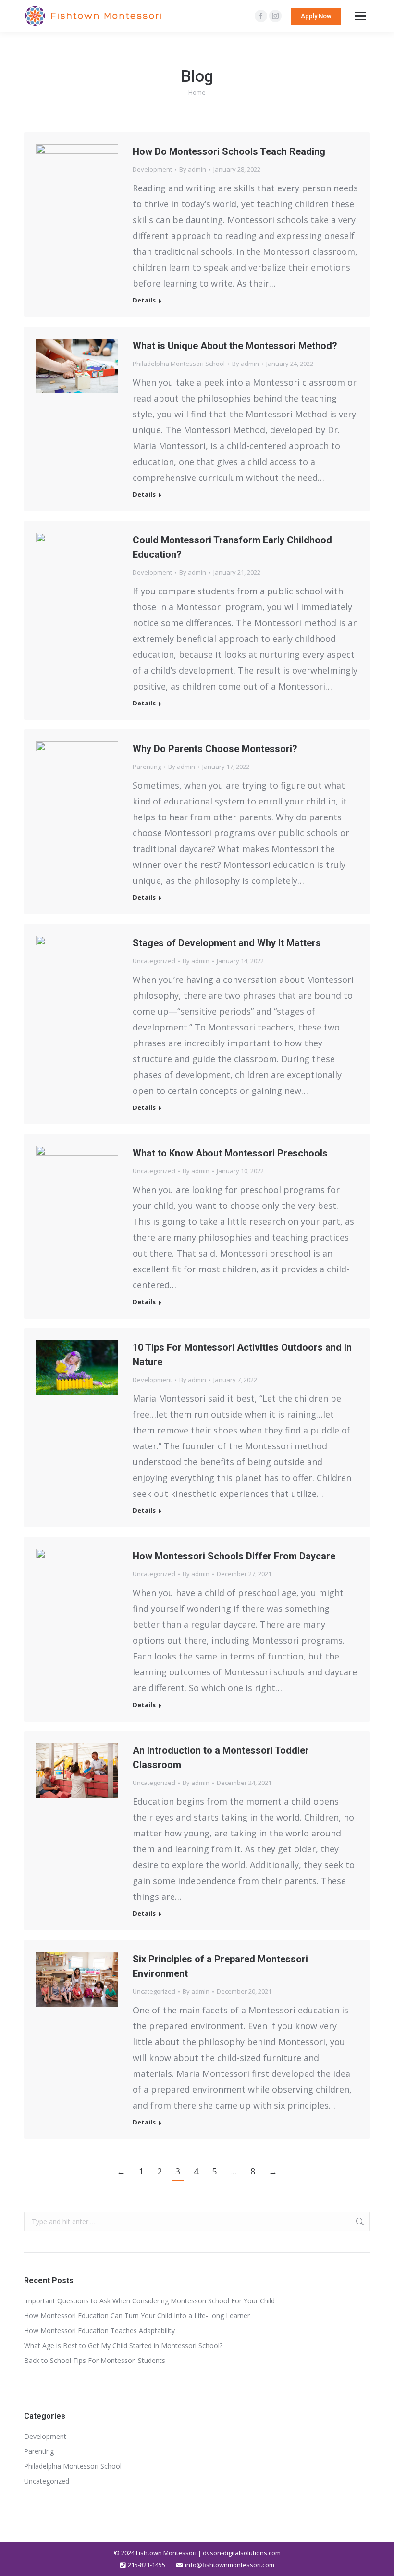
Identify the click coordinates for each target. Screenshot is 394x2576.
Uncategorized (154, 961)
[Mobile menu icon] (360, 16)
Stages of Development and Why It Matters (227, 943)
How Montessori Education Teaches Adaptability (100, 2331)
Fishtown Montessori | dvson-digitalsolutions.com (208, 2553)
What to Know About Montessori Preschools (230, 1153)
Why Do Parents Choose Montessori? (215, 749)
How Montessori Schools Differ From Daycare (234, 1556)
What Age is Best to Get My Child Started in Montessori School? (123, 2345)
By (193, 169)
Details (144, 300)
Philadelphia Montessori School (179, 364)
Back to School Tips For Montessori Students (96, 2360)
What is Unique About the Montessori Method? (235, 346)
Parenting (147, 767)
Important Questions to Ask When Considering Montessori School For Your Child (149, 2301)
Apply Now (316, 16)
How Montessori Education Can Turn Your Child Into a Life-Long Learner (137, 2316)
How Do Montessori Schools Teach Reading (229, 151)
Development (152, 169)
